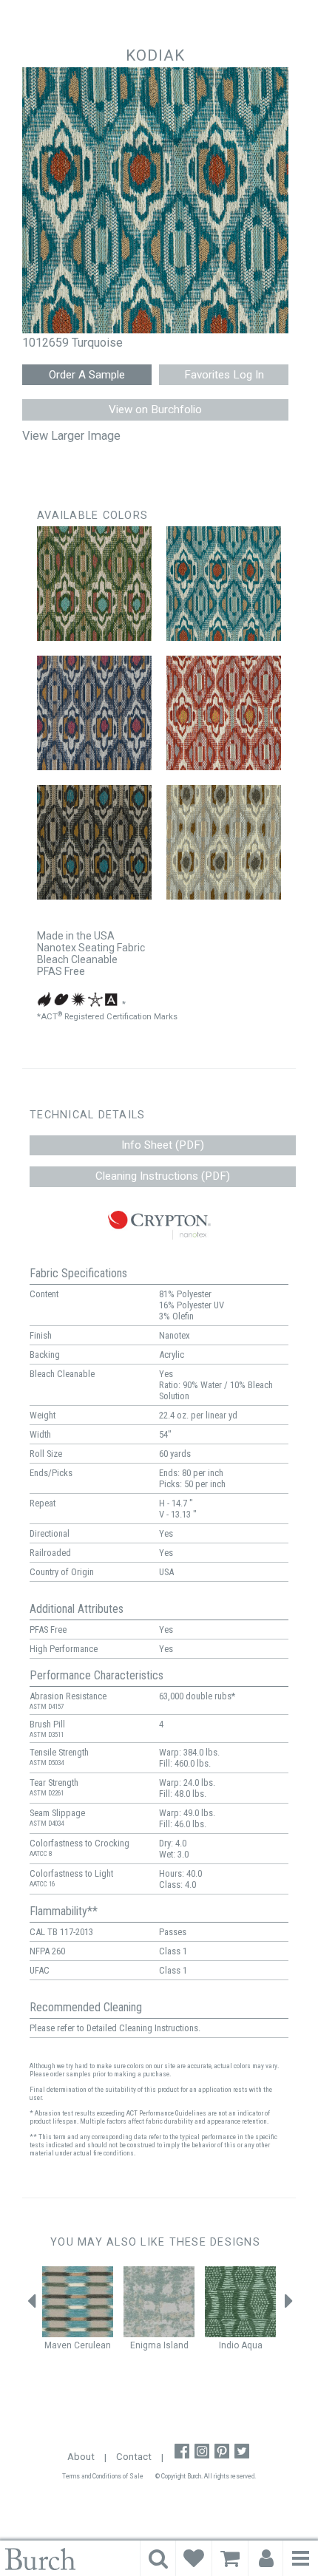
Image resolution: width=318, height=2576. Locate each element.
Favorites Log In (224, 375)
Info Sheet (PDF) (163, 1145)
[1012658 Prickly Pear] (94, 584)
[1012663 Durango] (224, 842)
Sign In (266, 2558)
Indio (229, 2345)
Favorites (194, 2558)
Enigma (146, 2345)
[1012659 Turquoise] (224, 584)
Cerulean (92, 2345)
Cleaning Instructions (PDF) (163, 1176)
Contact (134, 2457)
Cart (230, 2558)
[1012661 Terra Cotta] (224, 713)
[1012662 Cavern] (94, 842)
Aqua (252, 2345)
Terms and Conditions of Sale (103, 2476)
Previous (32, 2305)
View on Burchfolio (155, 409)
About (81, 2457)
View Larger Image (71, 436)
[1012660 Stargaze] (94, 713)
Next (288, 2305)
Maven (58, 2345)
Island (176, 2345)
